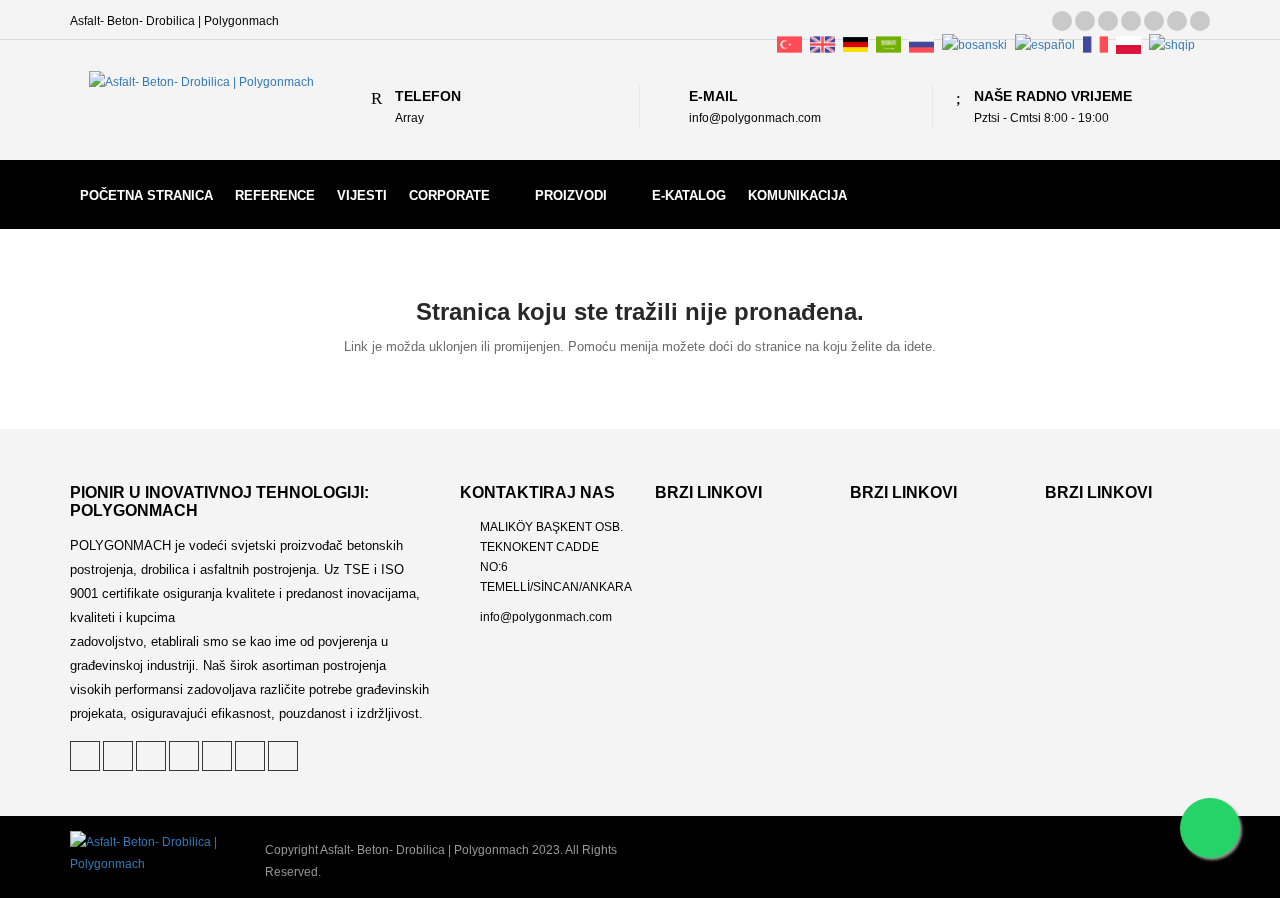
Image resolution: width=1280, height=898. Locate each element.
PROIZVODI (571, 195)
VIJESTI (362, 195)
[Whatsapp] (1210, 828)
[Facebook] (1131, 21)
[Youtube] (1200, 21)
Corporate (449, 195)
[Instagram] (1177, 21)
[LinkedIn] (1108, 21)
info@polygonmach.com (546, 617)
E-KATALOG (689, 195)
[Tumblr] (1154, 21)
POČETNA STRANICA (146, 195)
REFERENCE (275, 195)
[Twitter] (1062, 21)
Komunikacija (797, 195)
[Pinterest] (1085, 21)
